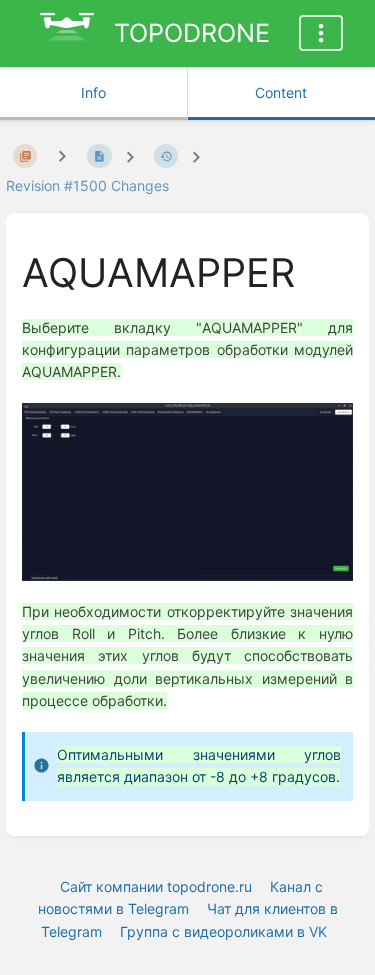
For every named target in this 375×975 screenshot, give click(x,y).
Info (93, 92)
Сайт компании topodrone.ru (156, 886)
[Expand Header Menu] (321, 33)
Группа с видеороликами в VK (223, 931)
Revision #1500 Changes (87, 185)
